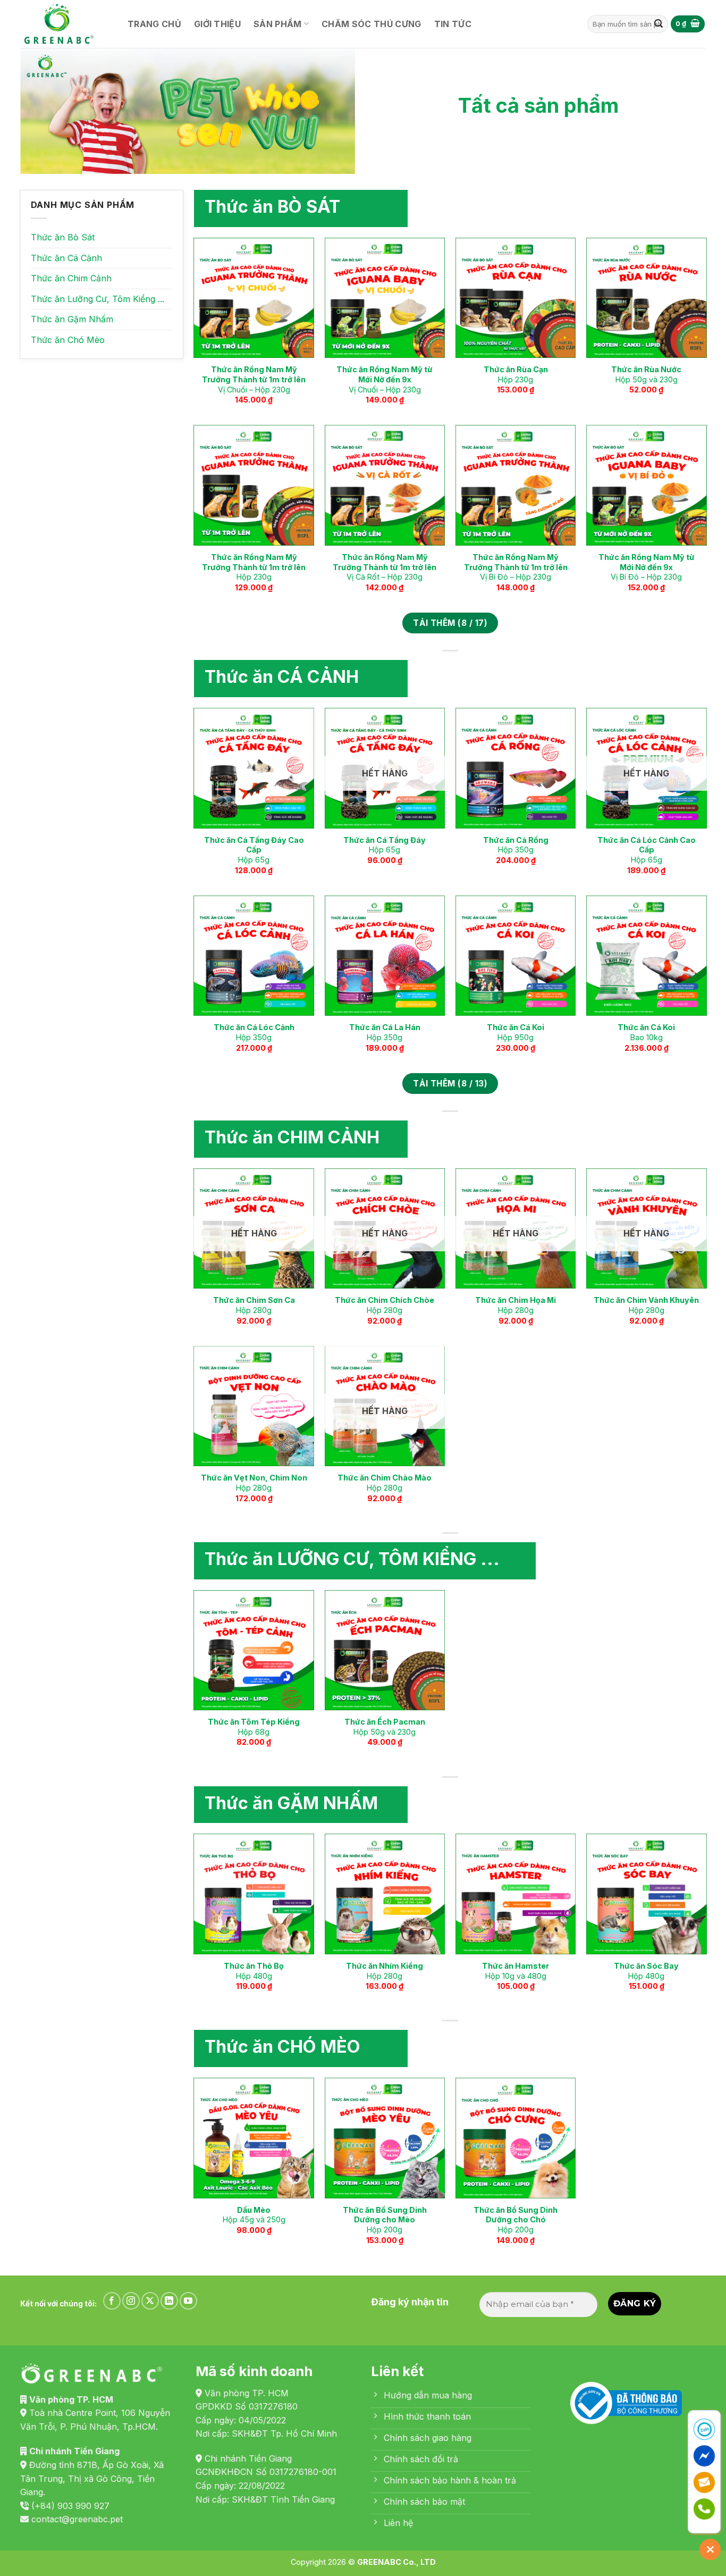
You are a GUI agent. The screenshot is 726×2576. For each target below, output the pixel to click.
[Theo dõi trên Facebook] (112, 2301)
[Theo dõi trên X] (150, 2301)
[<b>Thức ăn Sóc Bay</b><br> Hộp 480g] (647, 1894)
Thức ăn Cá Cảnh (66, 258)
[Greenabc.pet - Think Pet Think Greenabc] (63, 24)
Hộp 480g (254, 1971)
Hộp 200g (385, 2220)
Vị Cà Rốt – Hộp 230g (385, 567)
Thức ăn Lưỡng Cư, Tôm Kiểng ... (98, 299)
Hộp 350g (516, 845)
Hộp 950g (516, 1032)
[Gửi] (659, 24)
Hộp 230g (516, 374)
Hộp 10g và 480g (516, 1971)
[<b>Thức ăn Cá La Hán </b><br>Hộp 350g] (385, 956)
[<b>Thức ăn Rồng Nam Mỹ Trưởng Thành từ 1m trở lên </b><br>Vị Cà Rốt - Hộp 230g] (385, 485)
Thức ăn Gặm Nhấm (72, 319)
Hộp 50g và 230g (646, 374)
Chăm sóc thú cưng (371, 24)
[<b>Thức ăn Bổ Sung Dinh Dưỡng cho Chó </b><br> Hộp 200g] (516, 2138)
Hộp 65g (254, 850)
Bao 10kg (646, 1032)
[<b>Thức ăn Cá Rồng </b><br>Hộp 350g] (516, 768)
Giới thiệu (217, 24)
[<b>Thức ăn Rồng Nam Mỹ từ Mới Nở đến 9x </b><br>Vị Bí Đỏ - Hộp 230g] (647, 485)
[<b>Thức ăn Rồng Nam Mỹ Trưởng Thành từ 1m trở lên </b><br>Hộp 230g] (254, 485)
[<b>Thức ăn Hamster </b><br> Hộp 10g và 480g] (516, 1894)
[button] (688, 24)
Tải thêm (450, 623)
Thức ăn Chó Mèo (68, 340)
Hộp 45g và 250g (254, 2215)
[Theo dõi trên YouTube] (188, 2301)
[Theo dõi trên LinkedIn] (169, 2301)
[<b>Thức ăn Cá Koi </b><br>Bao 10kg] (647, 956)
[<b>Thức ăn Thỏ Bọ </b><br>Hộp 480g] (254, 1894)
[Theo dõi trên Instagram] (131, 2301)
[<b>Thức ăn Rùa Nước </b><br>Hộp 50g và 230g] (647, 298)
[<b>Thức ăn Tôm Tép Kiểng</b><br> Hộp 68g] (254, 1650)
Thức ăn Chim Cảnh (71, 278)
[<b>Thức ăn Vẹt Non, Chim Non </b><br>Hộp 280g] (254, 1406)
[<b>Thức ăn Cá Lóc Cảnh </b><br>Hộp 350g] (254, 956)
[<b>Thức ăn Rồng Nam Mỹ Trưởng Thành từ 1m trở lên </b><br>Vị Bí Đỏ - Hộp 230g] (516, 485)
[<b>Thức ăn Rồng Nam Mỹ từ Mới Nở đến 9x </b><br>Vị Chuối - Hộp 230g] (385, 298)
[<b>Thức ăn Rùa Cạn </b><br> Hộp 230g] (516, 298)
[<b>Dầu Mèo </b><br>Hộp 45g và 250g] (254, 2138)
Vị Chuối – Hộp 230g (254, 379)
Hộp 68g (254, 1727)
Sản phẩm (278, 24)
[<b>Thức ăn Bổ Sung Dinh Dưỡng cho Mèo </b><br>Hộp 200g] (385, 2138)
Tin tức (453, 24)
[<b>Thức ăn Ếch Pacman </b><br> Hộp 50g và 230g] (385, 1650)
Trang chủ (154, 24)
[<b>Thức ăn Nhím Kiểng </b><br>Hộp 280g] (385, 1894)
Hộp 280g (254, 1305)
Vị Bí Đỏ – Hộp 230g (516, 567)
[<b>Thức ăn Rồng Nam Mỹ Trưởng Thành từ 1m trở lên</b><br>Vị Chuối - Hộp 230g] (254, 298)
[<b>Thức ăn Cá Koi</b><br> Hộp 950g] (516, 956)
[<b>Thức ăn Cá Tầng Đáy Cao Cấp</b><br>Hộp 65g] (254, 768)
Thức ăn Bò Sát (63, 237)
